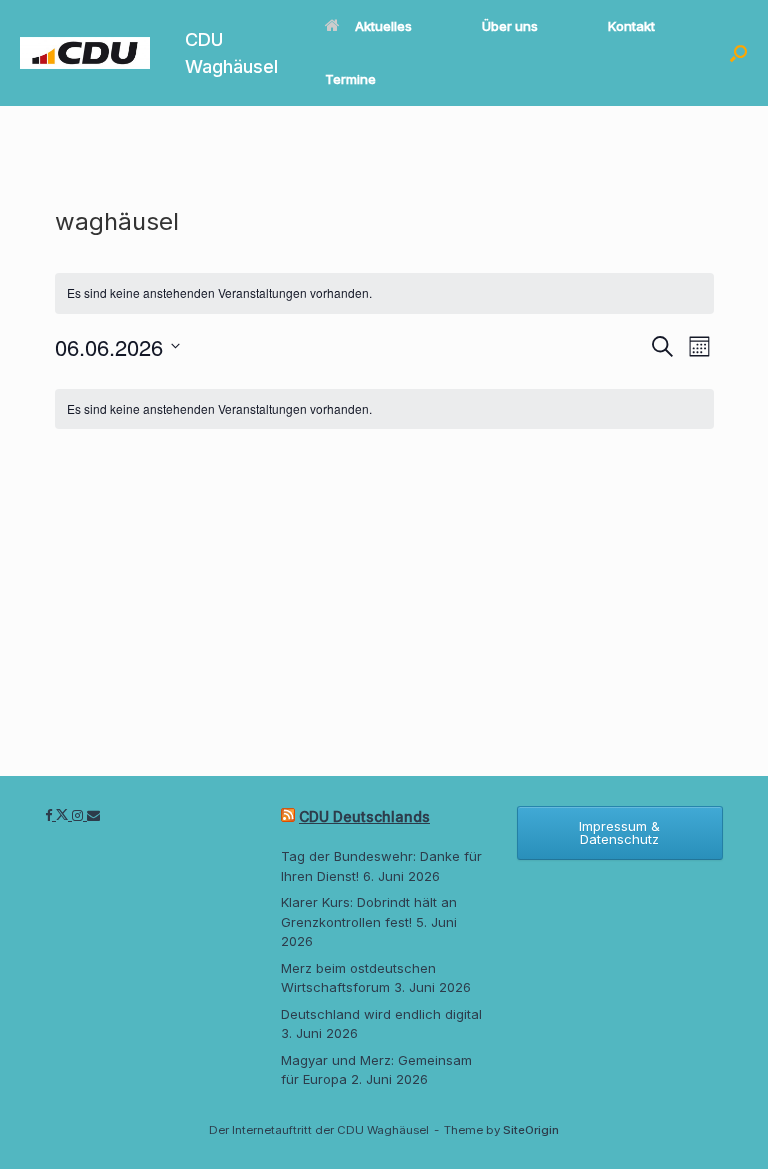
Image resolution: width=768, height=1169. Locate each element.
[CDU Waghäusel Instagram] (79, 815)
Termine (350, 79)
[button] (738, 53)
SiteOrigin (531, 1130)
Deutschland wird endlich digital (381, 1014)
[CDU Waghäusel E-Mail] (93, 815)
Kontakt (631, 26)
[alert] (384, 409)
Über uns (510, 26)
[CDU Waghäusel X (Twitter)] (64, 815)
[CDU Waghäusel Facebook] (50, 815)
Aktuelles (383, 26)
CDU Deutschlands (364, 816)
